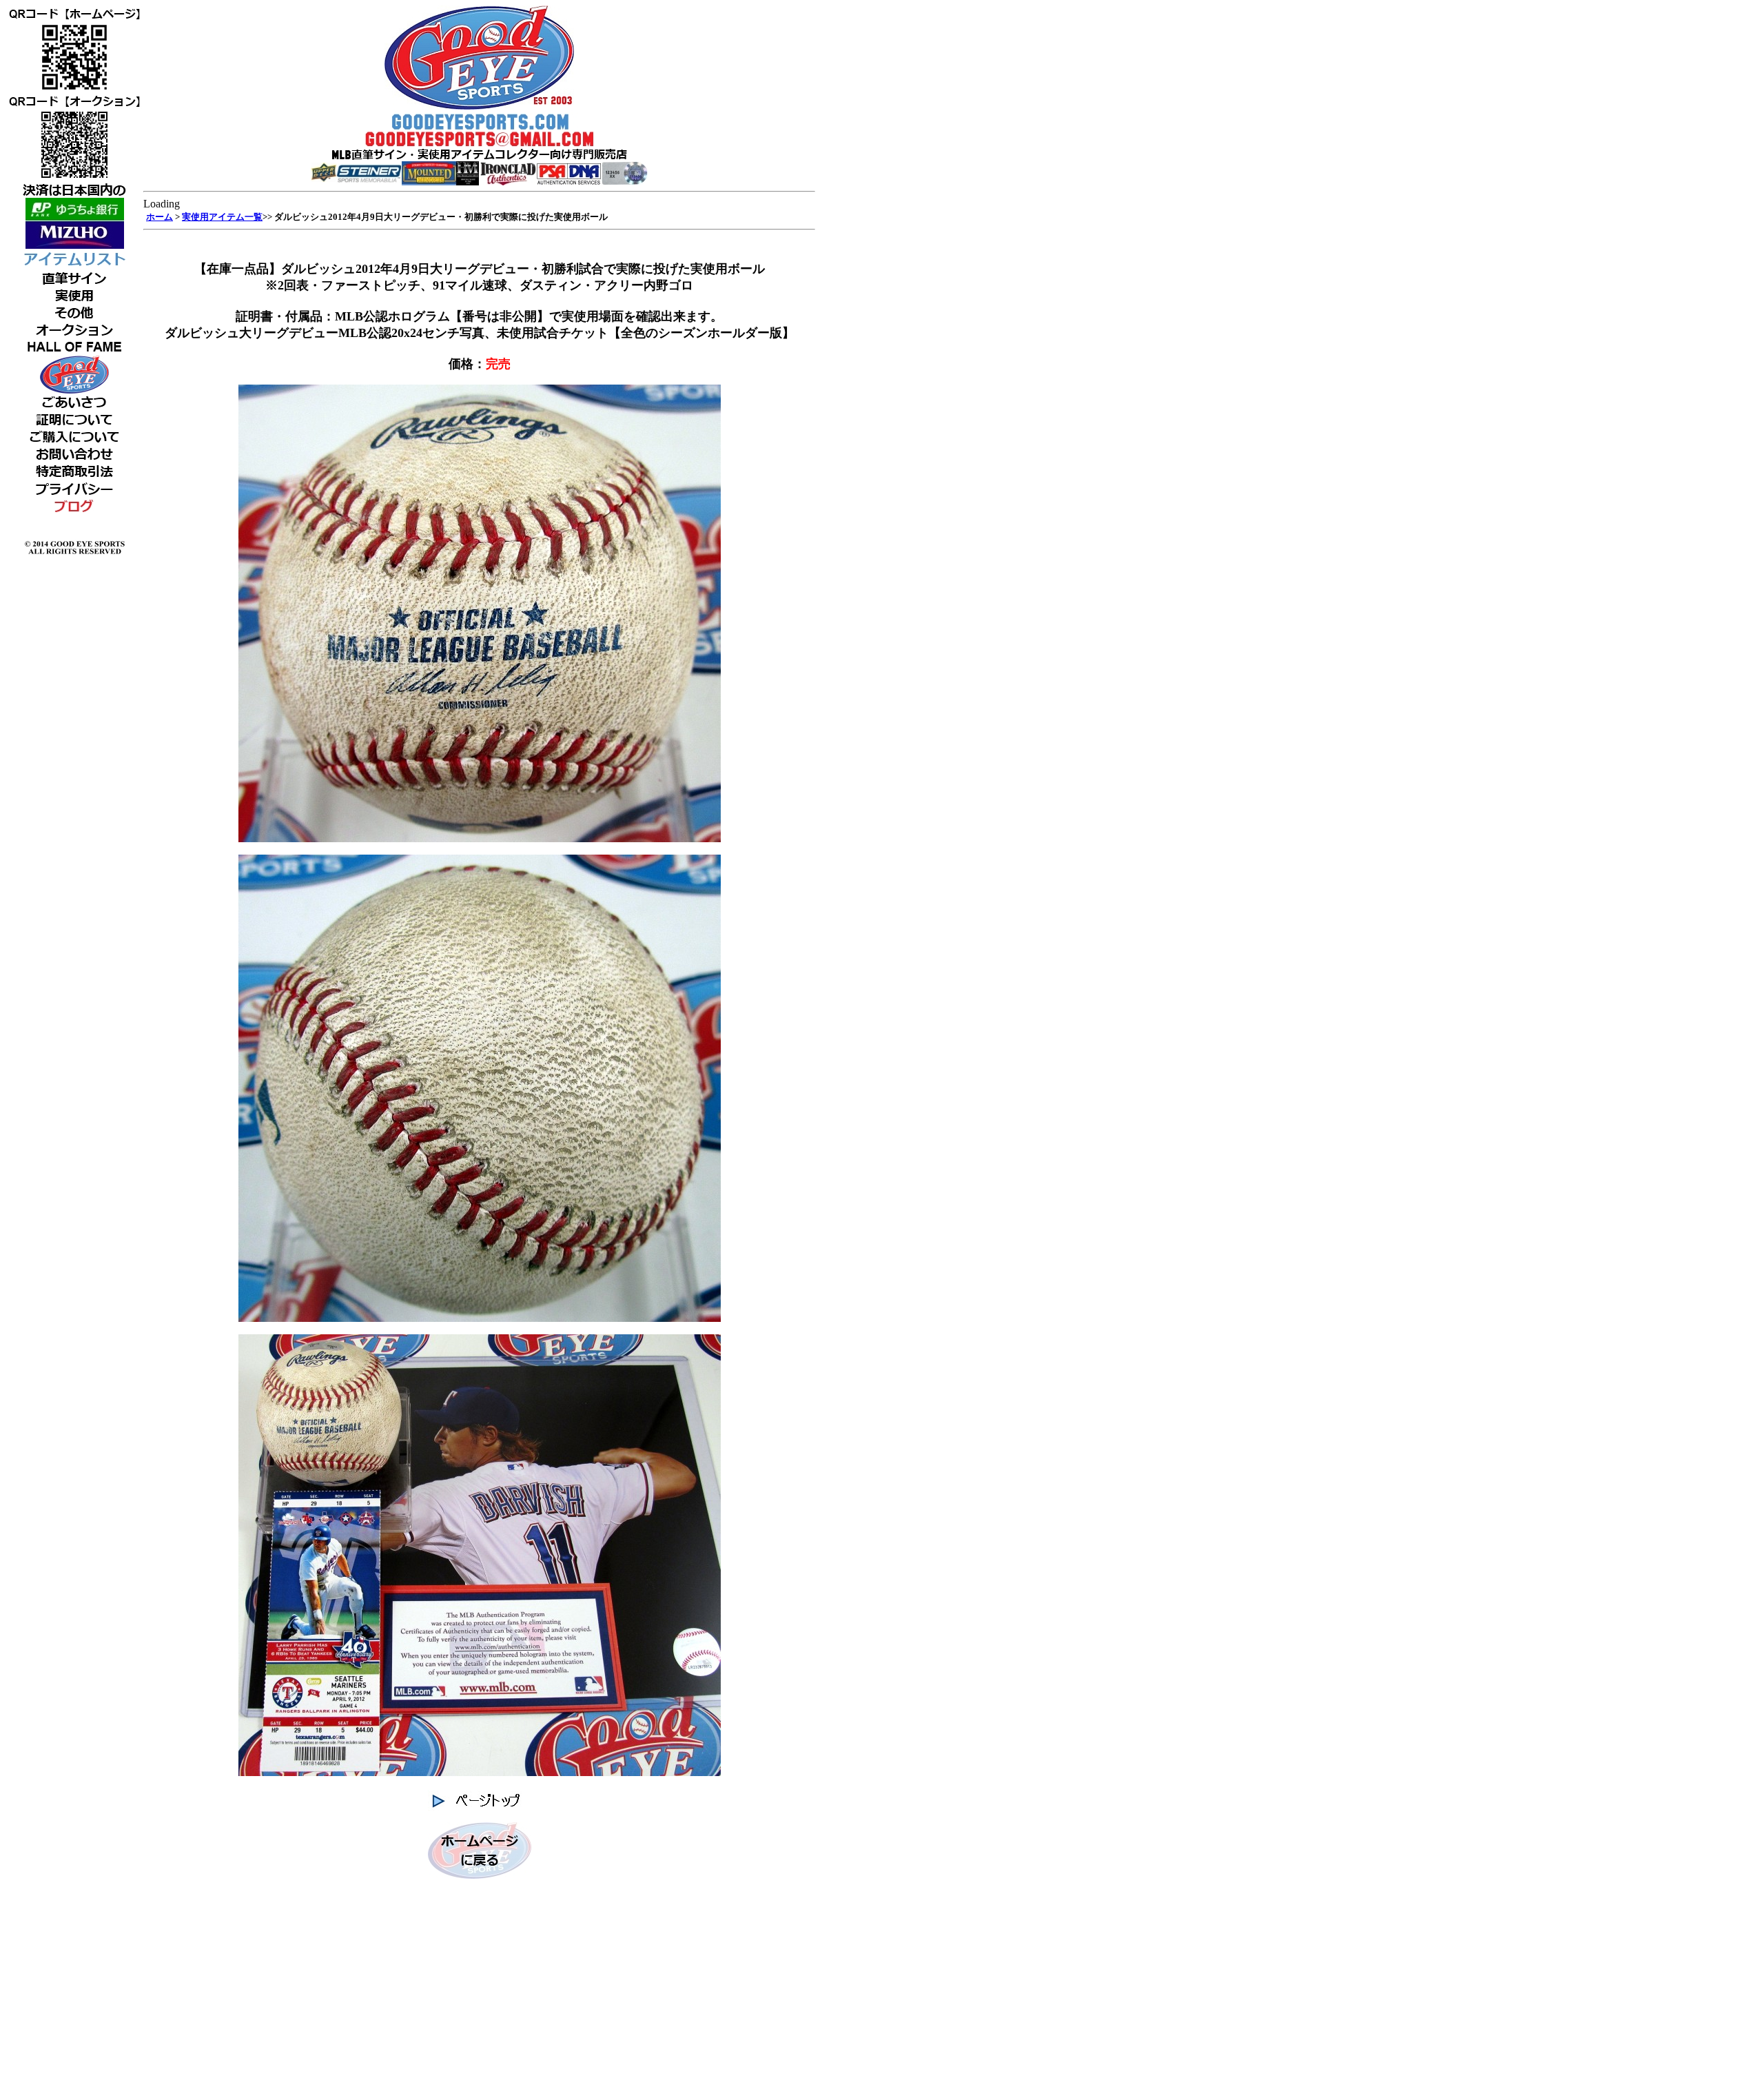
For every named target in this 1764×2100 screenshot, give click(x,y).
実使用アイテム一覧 (222, 217)
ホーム (160, 217)
